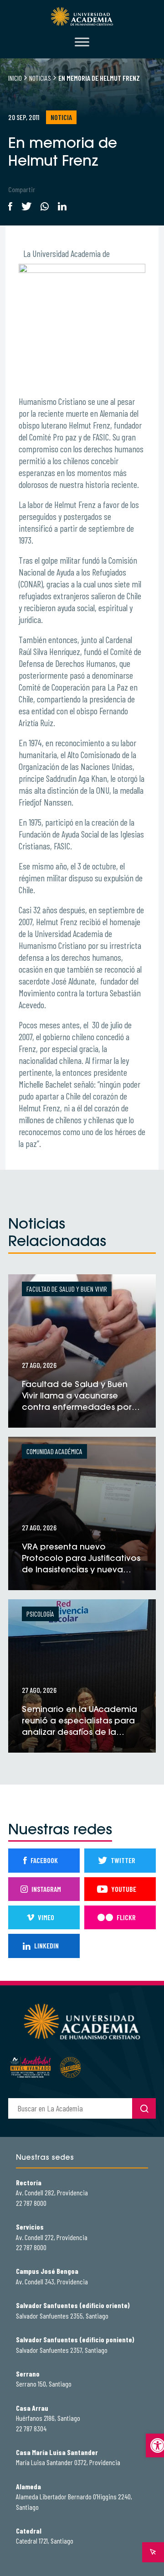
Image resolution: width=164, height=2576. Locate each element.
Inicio (15, 78)
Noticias (40, 78)
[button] (155, 2445)
